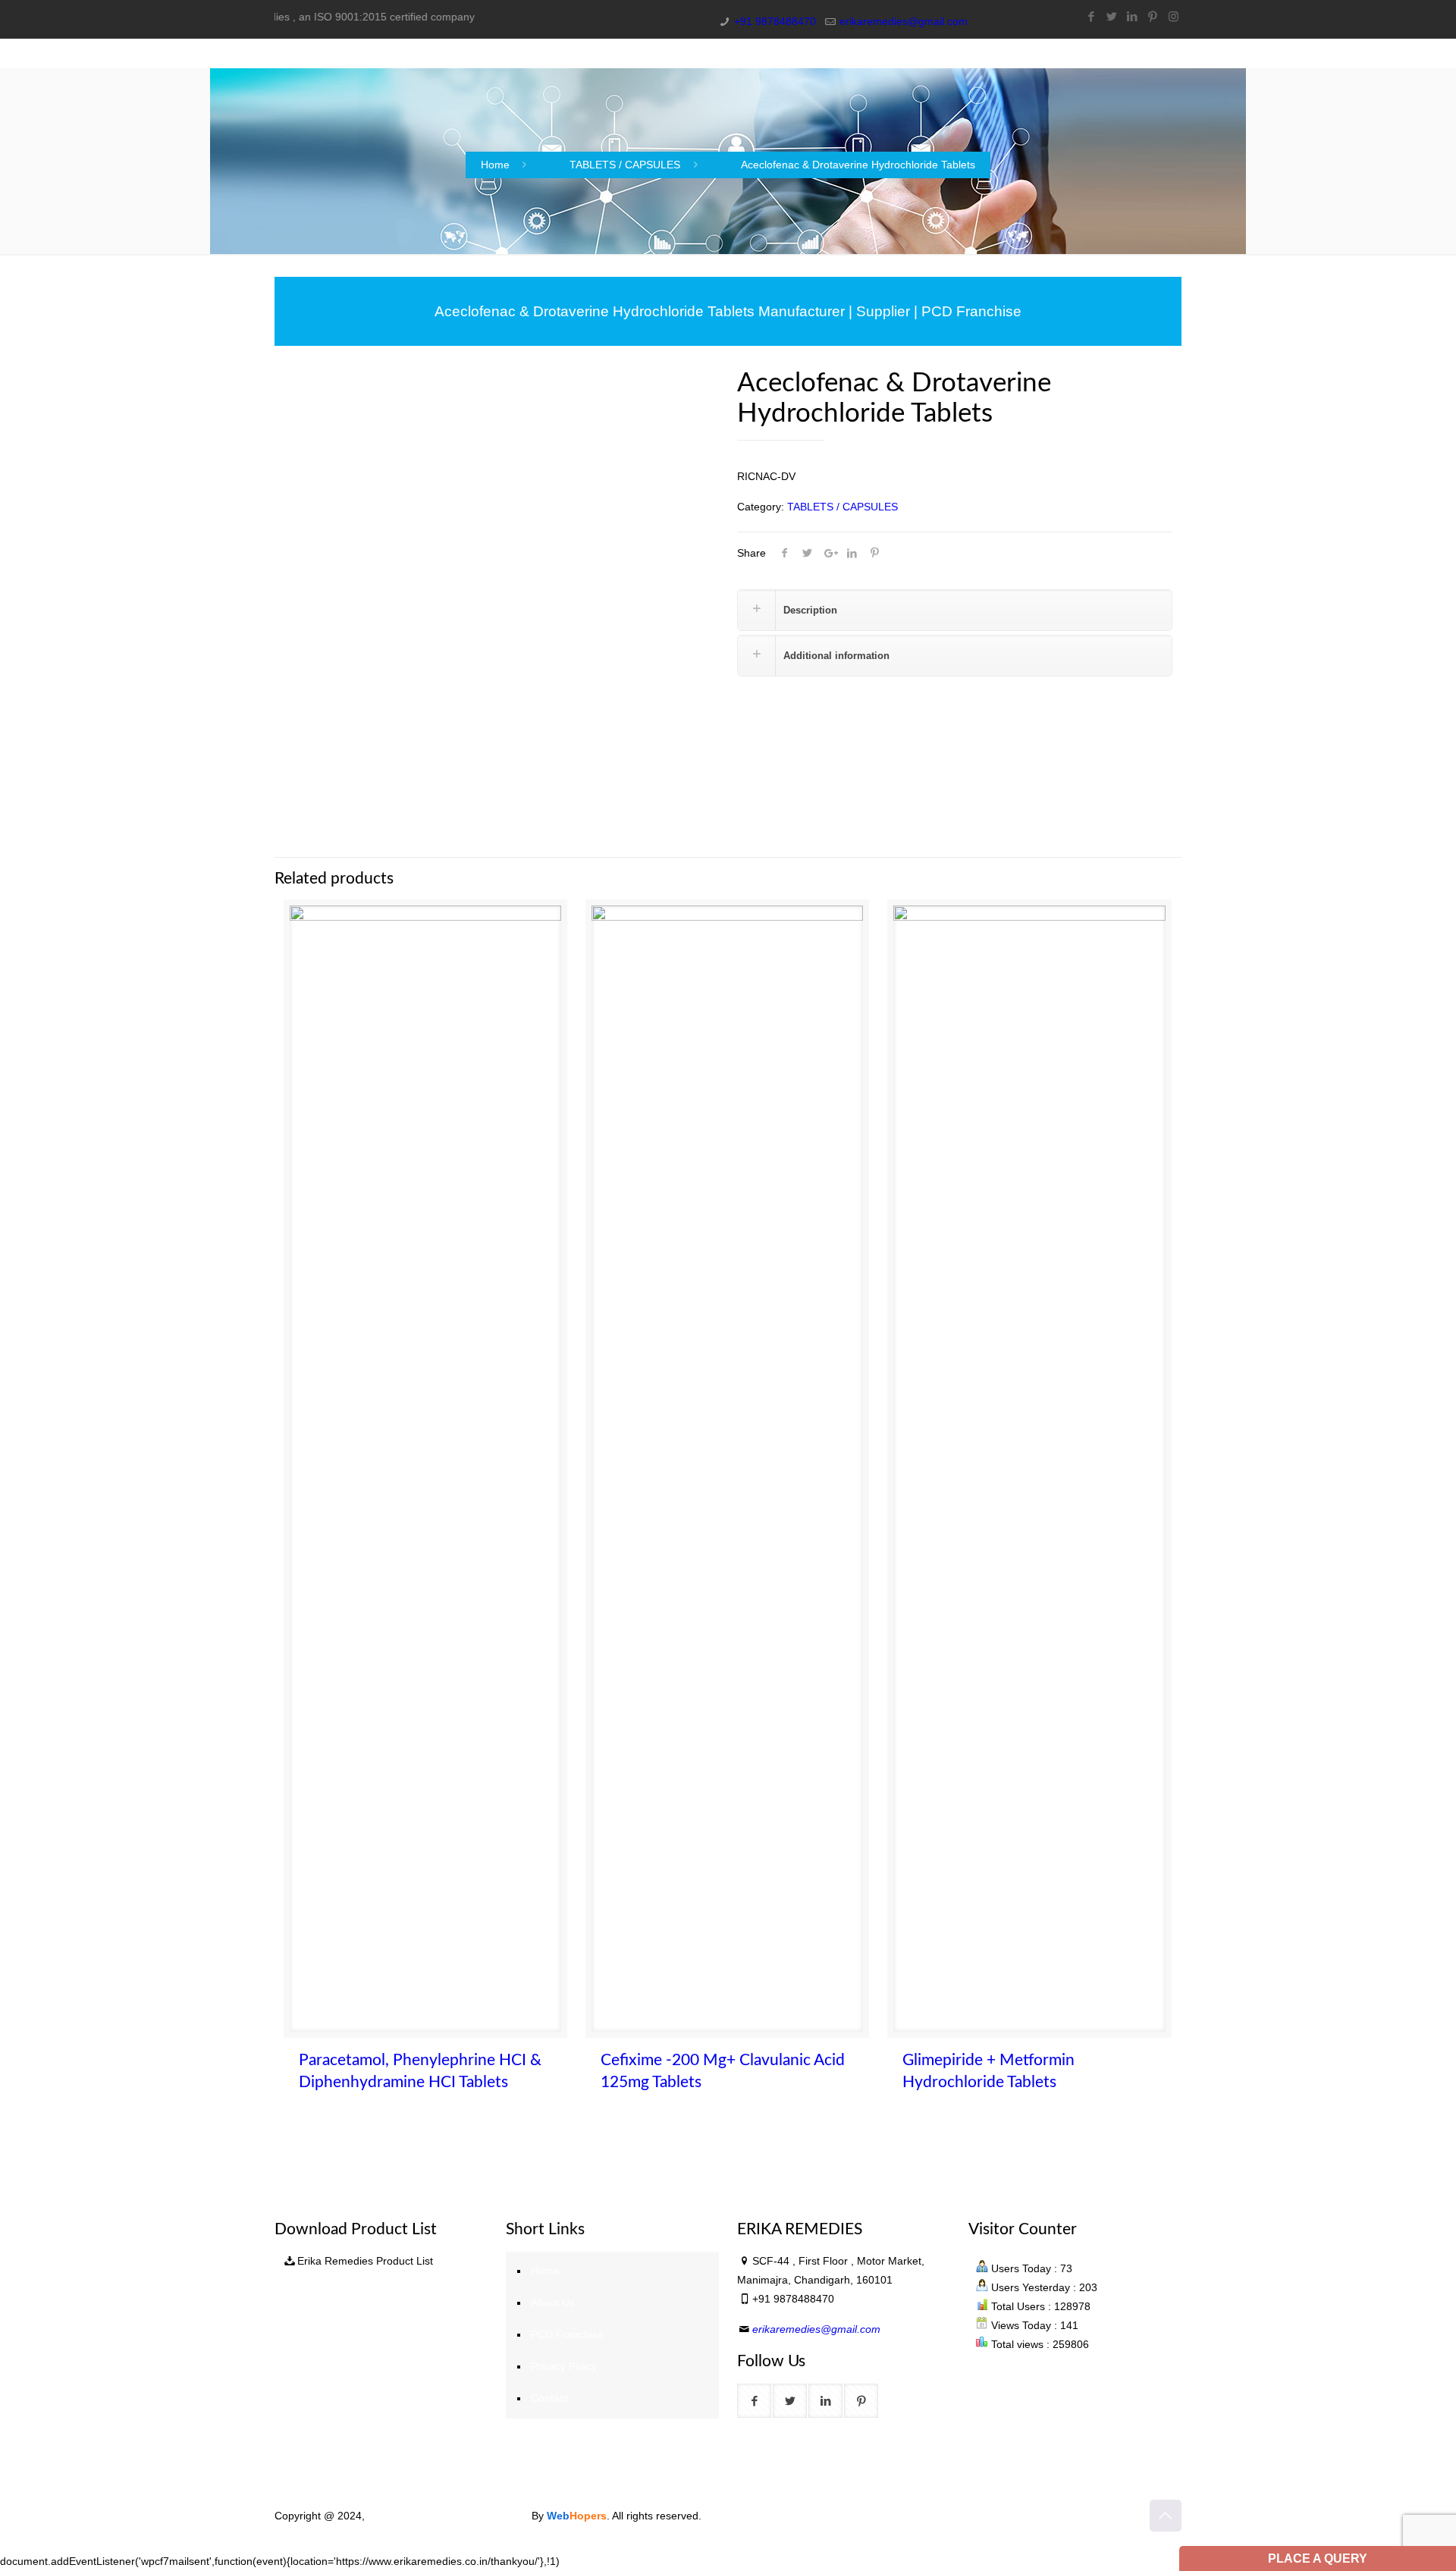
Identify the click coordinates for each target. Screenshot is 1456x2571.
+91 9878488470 (775, 21)
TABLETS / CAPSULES (625, 165)
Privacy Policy (564, 2366)
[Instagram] (1174, 16)
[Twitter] (1112, 16)
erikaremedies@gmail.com (904, 21)
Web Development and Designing (450, 2516)
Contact (549, 2398)
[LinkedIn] (1133, 16)
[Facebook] (1092, 16)
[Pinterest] (1153, 16)
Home (495, 165)
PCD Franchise (567, 2334)
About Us (553, 2303)
